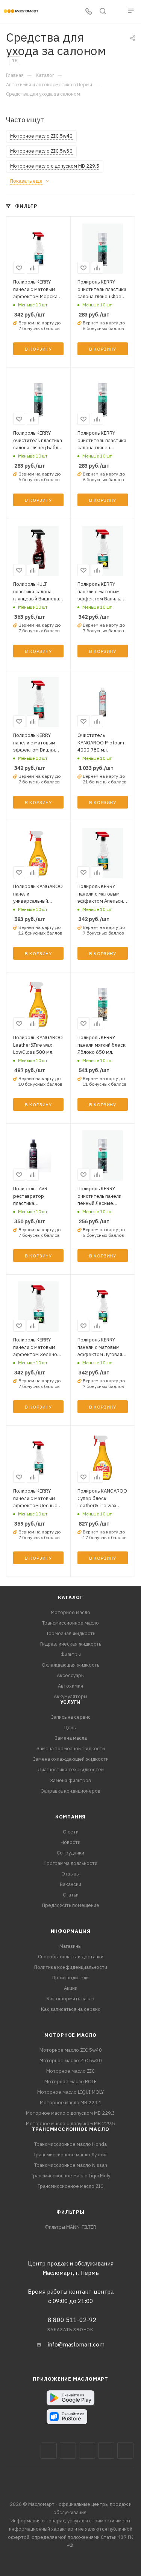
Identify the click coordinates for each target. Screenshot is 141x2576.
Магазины (70, 1946)
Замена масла (71, 1738)
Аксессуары (71, 1675)
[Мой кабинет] (117, 12)
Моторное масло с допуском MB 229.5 (70, 2124)
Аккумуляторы (70, 1696)
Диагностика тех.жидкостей (71, 1770)
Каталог (70, 1597)
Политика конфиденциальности (71, 1967)
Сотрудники (70, 1853)
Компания (70, 1817)
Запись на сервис (71, 1717)
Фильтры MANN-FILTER (70, 2227)
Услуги (70, 1702)
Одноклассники (125, 2451)
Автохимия (70, 1686)
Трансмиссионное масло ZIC (70, 2186)
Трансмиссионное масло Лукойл (70, 2155)
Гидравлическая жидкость (71, 1644)
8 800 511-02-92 (72, 2320)
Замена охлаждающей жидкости (71, 1759)
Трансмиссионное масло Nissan (71, 2165)
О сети (71, 1832)
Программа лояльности (70, 1863)
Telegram (87, 2451)
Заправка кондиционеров (71, 1791)
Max (68, 2451)
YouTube (106, 2451)
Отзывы (70, 1874)
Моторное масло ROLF (70, 2082)
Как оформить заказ (70, 1999)
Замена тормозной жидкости (71, 1749)
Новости (70, 1842)
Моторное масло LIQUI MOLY (70, 2092)
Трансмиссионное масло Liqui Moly (70, 2176)
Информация (71, 1931)
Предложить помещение (71, 1905)
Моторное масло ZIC (70, 2071)
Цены (70, 1728)
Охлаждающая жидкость (70, 1665)
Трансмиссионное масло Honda (70, 2144)
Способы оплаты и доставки (71, 1957)
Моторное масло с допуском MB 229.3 (70, 2113)
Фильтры (71, 1654)
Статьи (71, 1895)
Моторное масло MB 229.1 (71, 2103)
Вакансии (70, 1884)
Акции (71, 1988)
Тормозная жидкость (71, 1633)
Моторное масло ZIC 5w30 (71, 2061)
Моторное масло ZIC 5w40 (71, 2050)
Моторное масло (70, 1612)
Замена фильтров (70, 1780)
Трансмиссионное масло (70, 1623)
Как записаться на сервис (71, 2009)
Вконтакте (49, 2451)
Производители (70, 1978)
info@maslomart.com (76, 2344)
